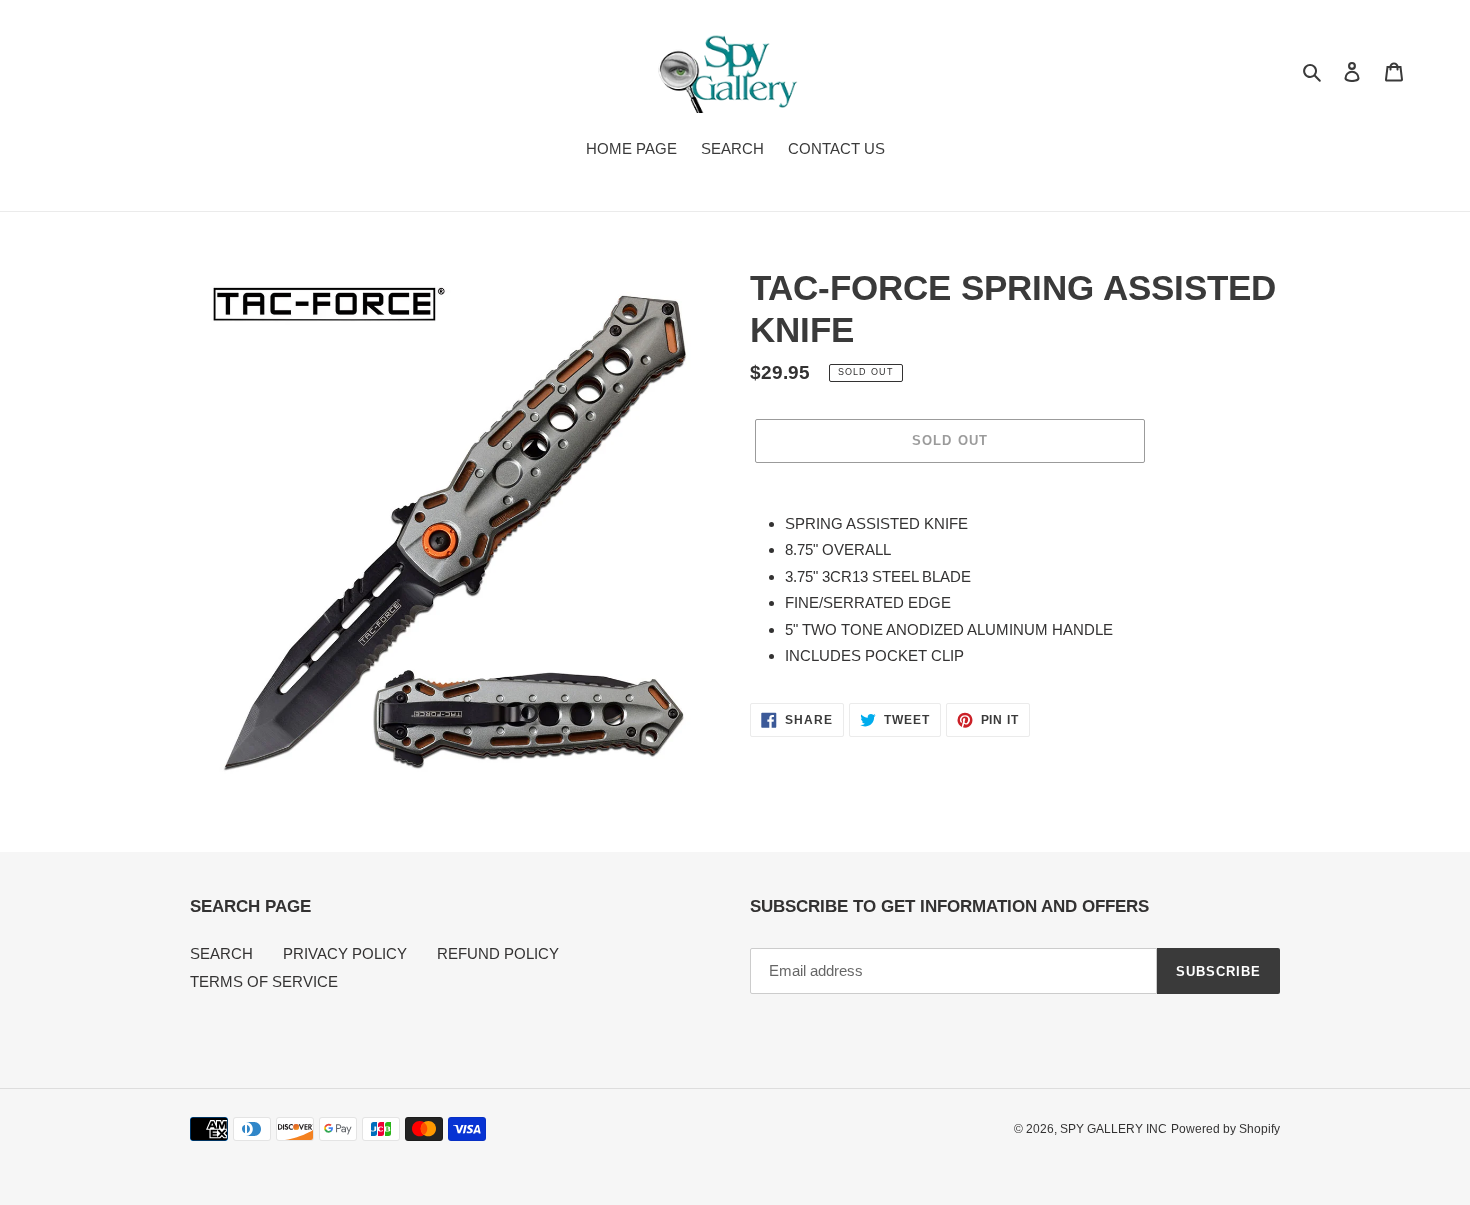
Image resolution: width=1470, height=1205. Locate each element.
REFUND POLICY (498, 953)
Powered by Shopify (1225, 1129)
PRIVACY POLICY (345, 953)
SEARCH (221, 953)
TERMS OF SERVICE (264, 981)
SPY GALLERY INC (1113, 1129)
